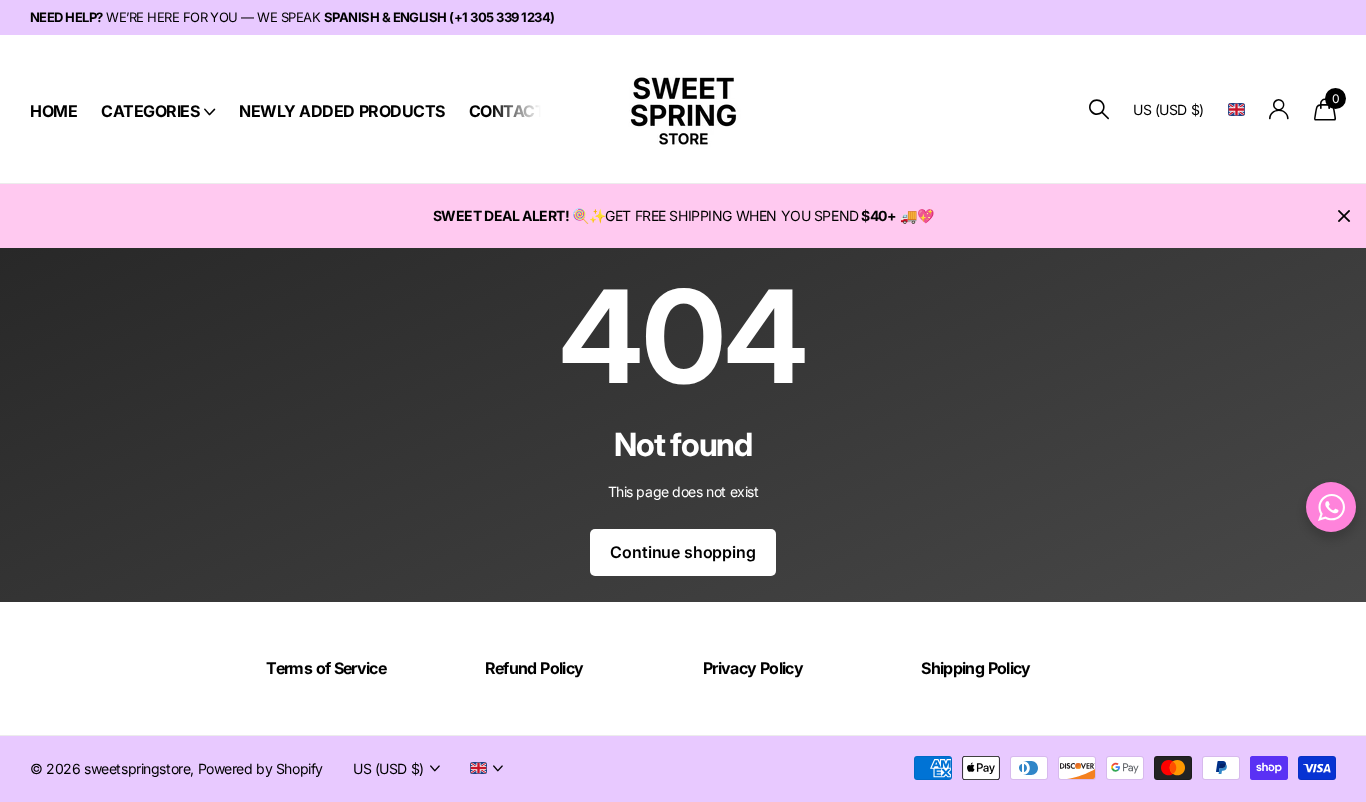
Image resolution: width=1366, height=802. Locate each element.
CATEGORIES (150, 111)
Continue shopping (682, 552)
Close (1344, 216)
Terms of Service (326, 668)
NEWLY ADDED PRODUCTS (341, 111)
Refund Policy (534, 668)
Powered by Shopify (260, 768)
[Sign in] (1279, 109)
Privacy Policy (753, 668)
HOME (53, 111)
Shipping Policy (975, 668)
